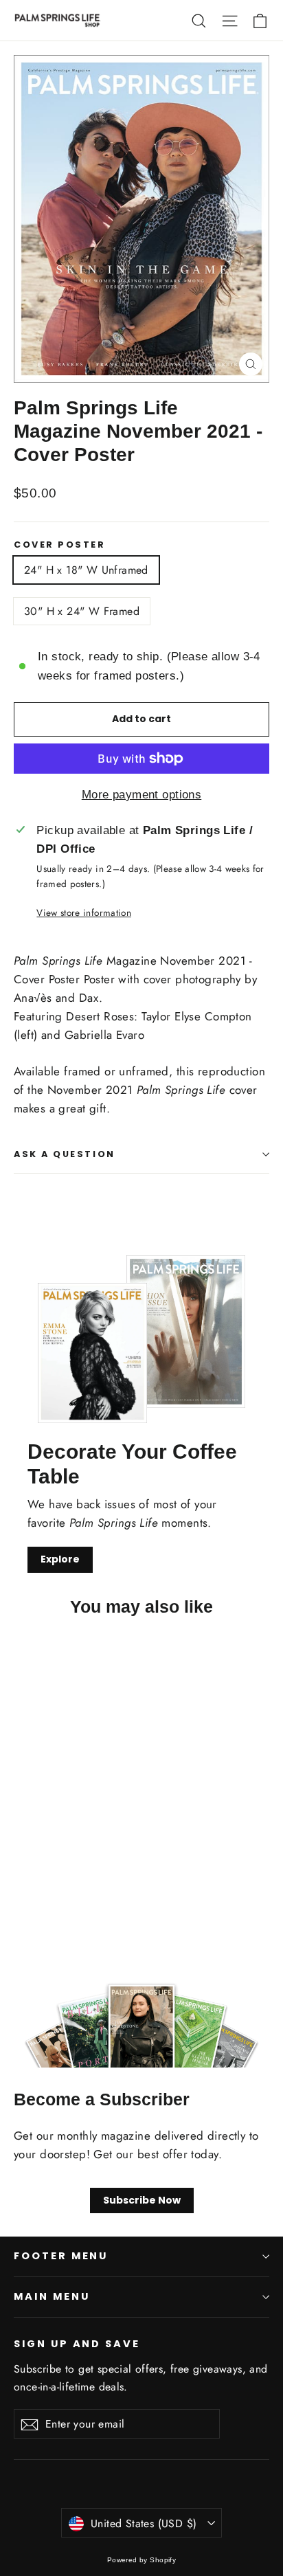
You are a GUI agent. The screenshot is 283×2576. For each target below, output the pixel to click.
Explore (60, 1559)
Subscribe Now (142, 2200)
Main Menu (52, 2296)
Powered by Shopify (142, 2560)
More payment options (142, 795)
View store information (83, 912)
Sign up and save (77, 2344)
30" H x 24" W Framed (82, 611)
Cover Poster (60, 545)
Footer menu (61, 2256)
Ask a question (65, 1154)
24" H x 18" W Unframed (86, 570)
